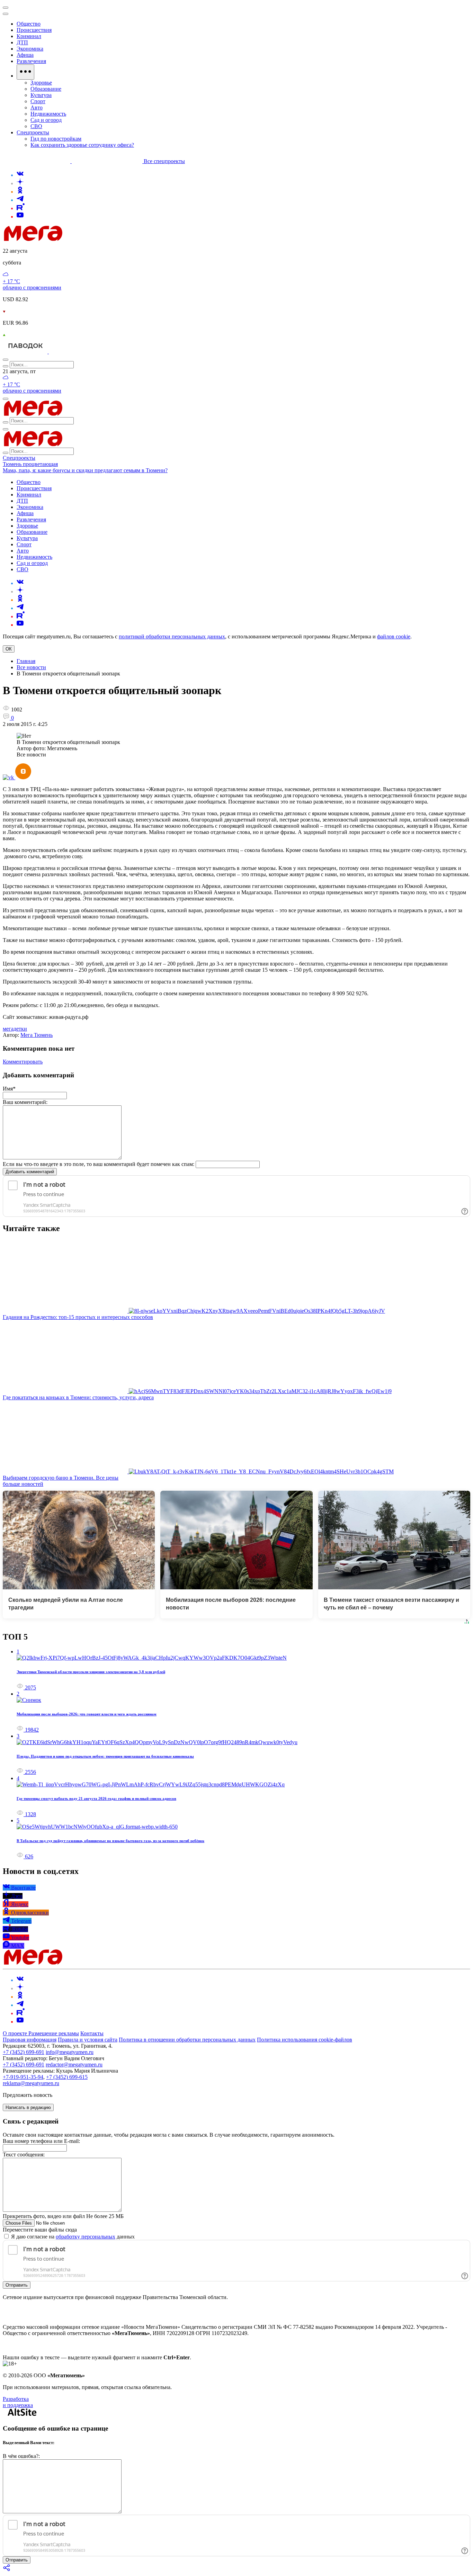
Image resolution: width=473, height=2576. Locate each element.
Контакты (92, 2033)
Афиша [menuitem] (25, 55)
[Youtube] (20, 217)
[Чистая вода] (66, 352)
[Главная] (82, 239)
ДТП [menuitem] (22, 42)
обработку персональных (86, 2237)
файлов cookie (394, 636)
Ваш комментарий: (25, 1102)
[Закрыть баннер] (6, 8)
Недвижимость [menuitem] (48, 114)
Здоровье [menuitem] (41, 83)
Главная (26, 661)
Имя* (9, 1089)
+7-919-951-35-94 (23, 2077)
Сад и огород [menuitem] (46, 120)
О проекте (16, 2033)
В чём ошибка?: (21, 2456)
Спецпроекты (19, 458)
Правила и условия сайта (88, 2040)
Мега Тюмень (37, 1035)
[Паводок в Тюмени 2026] (26, 352)
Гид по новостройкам (56, 139)
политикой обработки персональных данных (172, 636)
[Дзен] (20, 183)
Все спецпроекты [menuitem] (164, 161)
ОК (9, 649)
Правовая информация (30, 2040)
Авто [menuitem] (37, 107)
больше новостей (23, 1484)
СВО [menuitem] (36, 126)
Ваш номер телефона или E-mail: (41, 2141)
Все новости (31, 667)
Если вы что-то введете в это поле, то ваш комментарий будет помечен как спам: (99, 1164)
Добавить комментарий (30, 1172)
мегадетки (15, 1029)
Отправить (17, 2285)
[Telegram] (20, 200)
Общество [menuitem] (29, 24)
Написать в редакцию (28, 2107)
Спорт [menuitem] (38, 101)
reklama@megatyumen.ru (31, 2083)
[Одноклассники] (20, 192)
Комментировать (23, 1062)
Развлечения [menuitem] (31, 61)
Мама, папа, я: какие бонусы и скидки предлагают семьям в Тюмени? (85, 470)
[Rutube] (21, 208)
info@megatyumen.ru (70, 2052)
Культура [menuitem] (41, 95)
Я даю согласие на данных (72, 2237)
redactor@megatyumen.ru (74, 2065)
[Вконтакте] (20, 175)
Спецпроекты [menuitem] (33, 132)
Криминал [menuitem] (29, 36)
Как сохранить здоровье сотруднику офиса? (82, 145)
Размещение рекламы (54, 2033)
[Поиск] (6, 360)
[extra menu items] (25, 72)
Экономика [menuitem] (30, 49)
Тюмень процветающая (30, 464)
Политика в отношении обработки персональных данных (187, 2040)
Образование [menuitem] (46, 89)
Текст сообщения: (24, 2155)
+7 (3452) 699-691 (24, 2052)
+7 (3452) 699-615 (67, 2077)
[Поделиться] (7, 2570)
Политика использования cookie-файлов (305, 2040)
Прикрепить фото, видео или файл (63, 2216)
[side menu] (6, 14)
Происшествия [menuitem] (34, 30)
